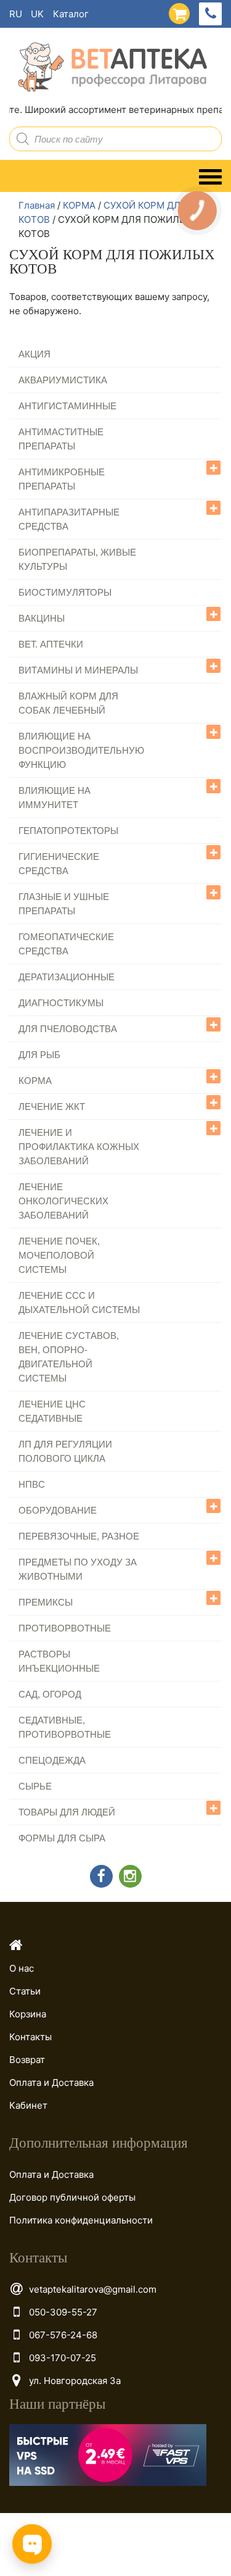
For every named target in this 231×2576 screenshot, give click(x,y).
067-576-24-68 (63, 2335)
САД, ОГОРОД (50, 1694)
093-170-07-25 (63, 2358)
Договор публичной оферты (72, 2197)
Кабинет (28, 2105)
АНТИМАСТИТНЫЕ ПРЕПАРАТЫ (61, 439)
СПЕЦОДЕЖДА (52, 1760)
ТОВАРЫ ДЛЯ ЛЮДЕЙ (67, 1812)
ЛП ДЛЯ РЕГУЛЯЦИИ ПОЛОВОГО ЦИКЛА (65, 1451)
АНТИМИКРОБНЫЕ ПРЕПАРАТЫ (62, 479)
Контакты (30, 2037)
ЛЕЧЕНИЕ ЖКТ (52, 1107)
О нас (22, 1968)
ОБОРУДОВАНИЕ (58, 1510)
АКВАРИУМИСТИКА (63, 380)
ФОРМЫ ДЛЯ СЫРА (62, 1838)
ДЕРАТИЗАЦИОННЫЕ (67, 977)
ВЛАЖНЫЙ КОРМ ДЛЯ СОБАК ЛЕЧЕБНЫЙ (68, 703)
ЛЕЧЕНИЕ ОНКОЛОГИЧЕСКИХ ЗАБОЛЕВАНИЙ (63, 1201)
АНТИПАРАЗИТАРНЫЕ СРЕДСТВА (69, 519)
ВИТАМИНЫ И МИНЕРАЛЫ (78, 670)
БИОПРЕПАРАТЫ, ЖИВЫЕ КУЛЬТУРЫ (77, 559)
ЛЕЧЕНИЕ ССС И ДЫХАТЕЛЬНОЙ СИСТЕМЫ (79, 1303)
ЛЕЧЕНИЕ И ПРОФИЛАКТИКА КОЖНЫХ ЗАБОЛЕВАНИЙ (79, 1147)
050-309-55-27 (63, 2312)
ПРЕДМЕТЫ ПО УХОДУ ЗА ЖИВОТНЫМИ (78, 1569)
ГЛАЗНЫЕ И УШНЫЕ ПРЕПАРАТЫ (64, 904)
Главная (37, 205)
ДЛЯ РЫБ (39, 1055)
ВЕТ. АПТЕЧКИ (51, 644)
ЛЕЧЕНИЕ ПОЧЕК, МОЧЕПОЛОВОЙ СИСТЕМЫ (59, 1255)
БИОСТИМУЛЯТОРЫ (65, 592)
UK (37, 14)
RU (16, 14)
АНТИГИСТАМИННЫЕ (67, 406)
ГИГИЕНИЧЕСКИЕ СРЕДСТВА (59, 864)
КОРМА (79, 205)
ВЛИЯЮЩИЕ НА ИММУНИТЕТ (55, 798)
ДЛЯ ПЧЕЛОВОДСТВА (68, 1029)
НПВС (32, 1484)
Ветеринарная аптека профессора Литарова (108, 68)
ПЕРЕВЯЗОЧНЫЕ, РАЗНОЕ (79, 1536)
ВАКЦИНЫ (42, 618)
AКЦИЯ (34, 354)
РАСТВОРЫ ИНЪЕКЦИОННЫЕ (59, 1661)
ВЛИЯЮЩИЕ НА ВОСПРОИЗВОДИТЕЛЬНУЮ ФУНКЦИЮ (81, 750)
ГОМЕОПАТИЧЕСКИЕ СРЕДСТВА (66, 944)
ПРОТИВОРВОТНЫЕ (65, 1628)
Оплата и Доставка (51, 2082)
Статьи (25, 1991)
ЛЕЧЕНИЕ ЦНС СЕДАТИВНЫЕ (52, 1411)
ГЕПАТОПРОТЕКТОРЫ (68, 831)
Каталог (71, 14)
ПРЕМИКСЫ (46, 1602)
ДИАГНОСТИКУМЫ (61, 1003)
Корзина (28, 2014)
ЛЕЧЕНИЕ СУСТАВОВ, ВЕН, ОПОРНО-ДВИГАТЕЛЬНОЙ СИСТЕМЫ (69, 1357)
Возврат (27, 2060)
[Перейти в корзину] (176, 11)
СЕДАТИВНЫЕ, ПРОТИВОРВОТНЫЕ (65, 1727)
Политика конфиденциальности (81, 2220)
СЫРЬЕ (35, 1786)
